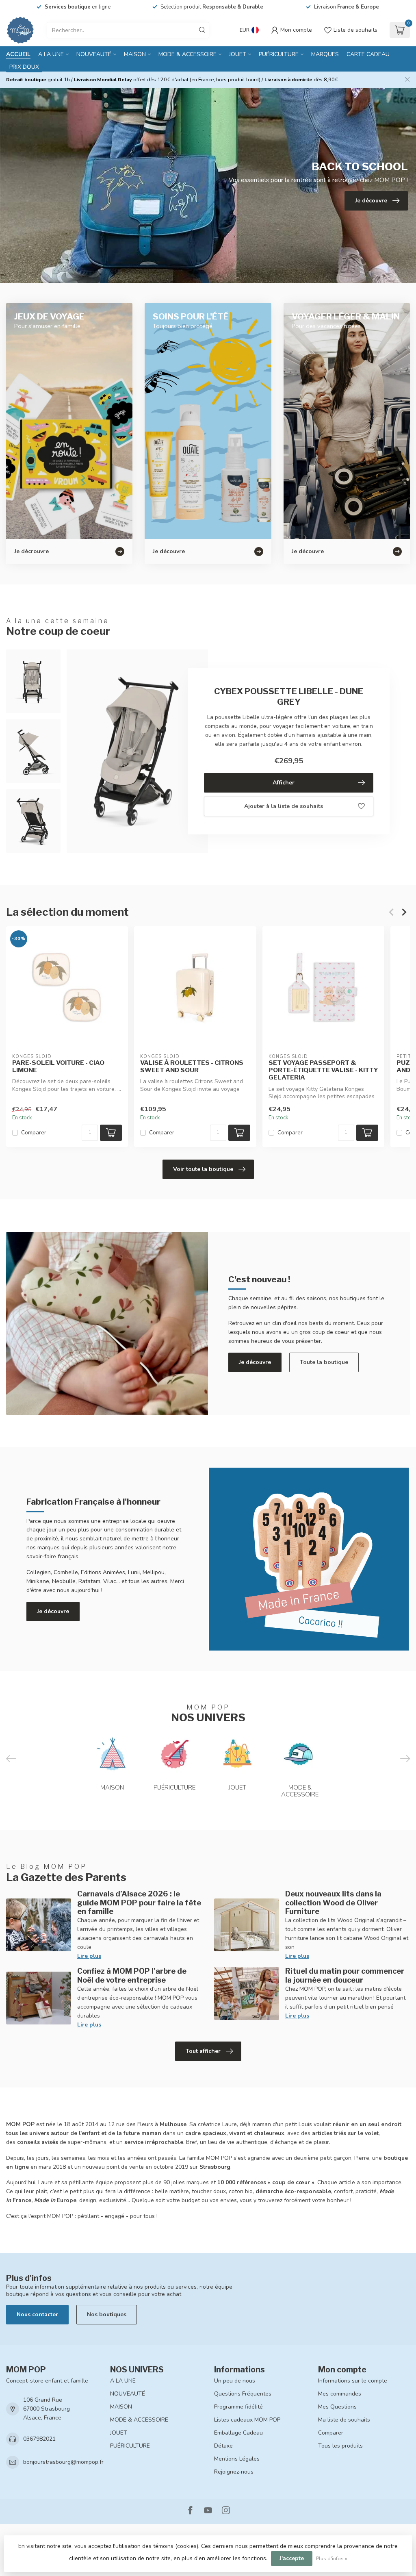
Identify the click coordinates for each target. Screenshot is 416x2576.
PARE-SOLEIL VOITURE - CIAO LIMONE (58, 1066)
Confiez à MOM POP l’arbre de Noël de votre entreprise (132, 1975)
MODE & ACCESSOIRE (187, 54)
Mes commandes (340, 2394)
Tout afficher (203, 2051)
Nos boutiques (107, 2314)
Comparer (34, 1133)
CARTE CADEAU (368, 54)
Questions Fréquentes (243, 2394)
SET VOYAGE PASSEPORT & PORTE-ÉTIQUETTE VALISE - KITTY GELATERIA (323, 1070)
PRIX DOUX (24, 67)
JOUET (238, 54)
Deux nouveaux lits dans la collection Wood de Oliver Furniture (333, 1903)
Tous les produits (340, 2446)
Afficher (284, 783)
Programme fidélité (238, 2407)
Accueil (18, 54)
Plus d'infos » (332, 2558)
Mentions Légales (237, 2459)
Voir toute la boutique (203, 1169)
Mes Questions (337, 2407)
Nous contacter (37, 2314)
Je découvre (255, 1362)
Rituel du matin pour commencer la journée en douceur (345, 1975)
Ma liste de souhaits (344, 2420)
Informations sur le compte (353, 2381)
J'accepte (292, 2558)
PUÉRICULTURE (279, 54)
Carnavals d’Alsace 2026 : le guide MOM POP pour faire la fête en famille (139, 1903)
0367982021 (39, 2439)
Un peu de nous (235, 2381)
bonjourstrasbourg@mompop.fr (63, 2462)
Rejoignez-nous (234, 2472)
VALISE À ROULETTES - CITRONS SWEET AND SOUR (192, 1066)
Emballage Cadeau (238, 2433)
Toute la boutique (324, 1362)
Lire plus (89, 1956)
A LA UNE (51, 54)
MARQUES (325, 54)
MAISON (135, 54)
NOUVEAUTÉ (94, 54)
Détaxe (223, 2446)
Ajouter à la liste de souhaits (284, 806)
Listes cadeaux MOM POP (247, 2420)
